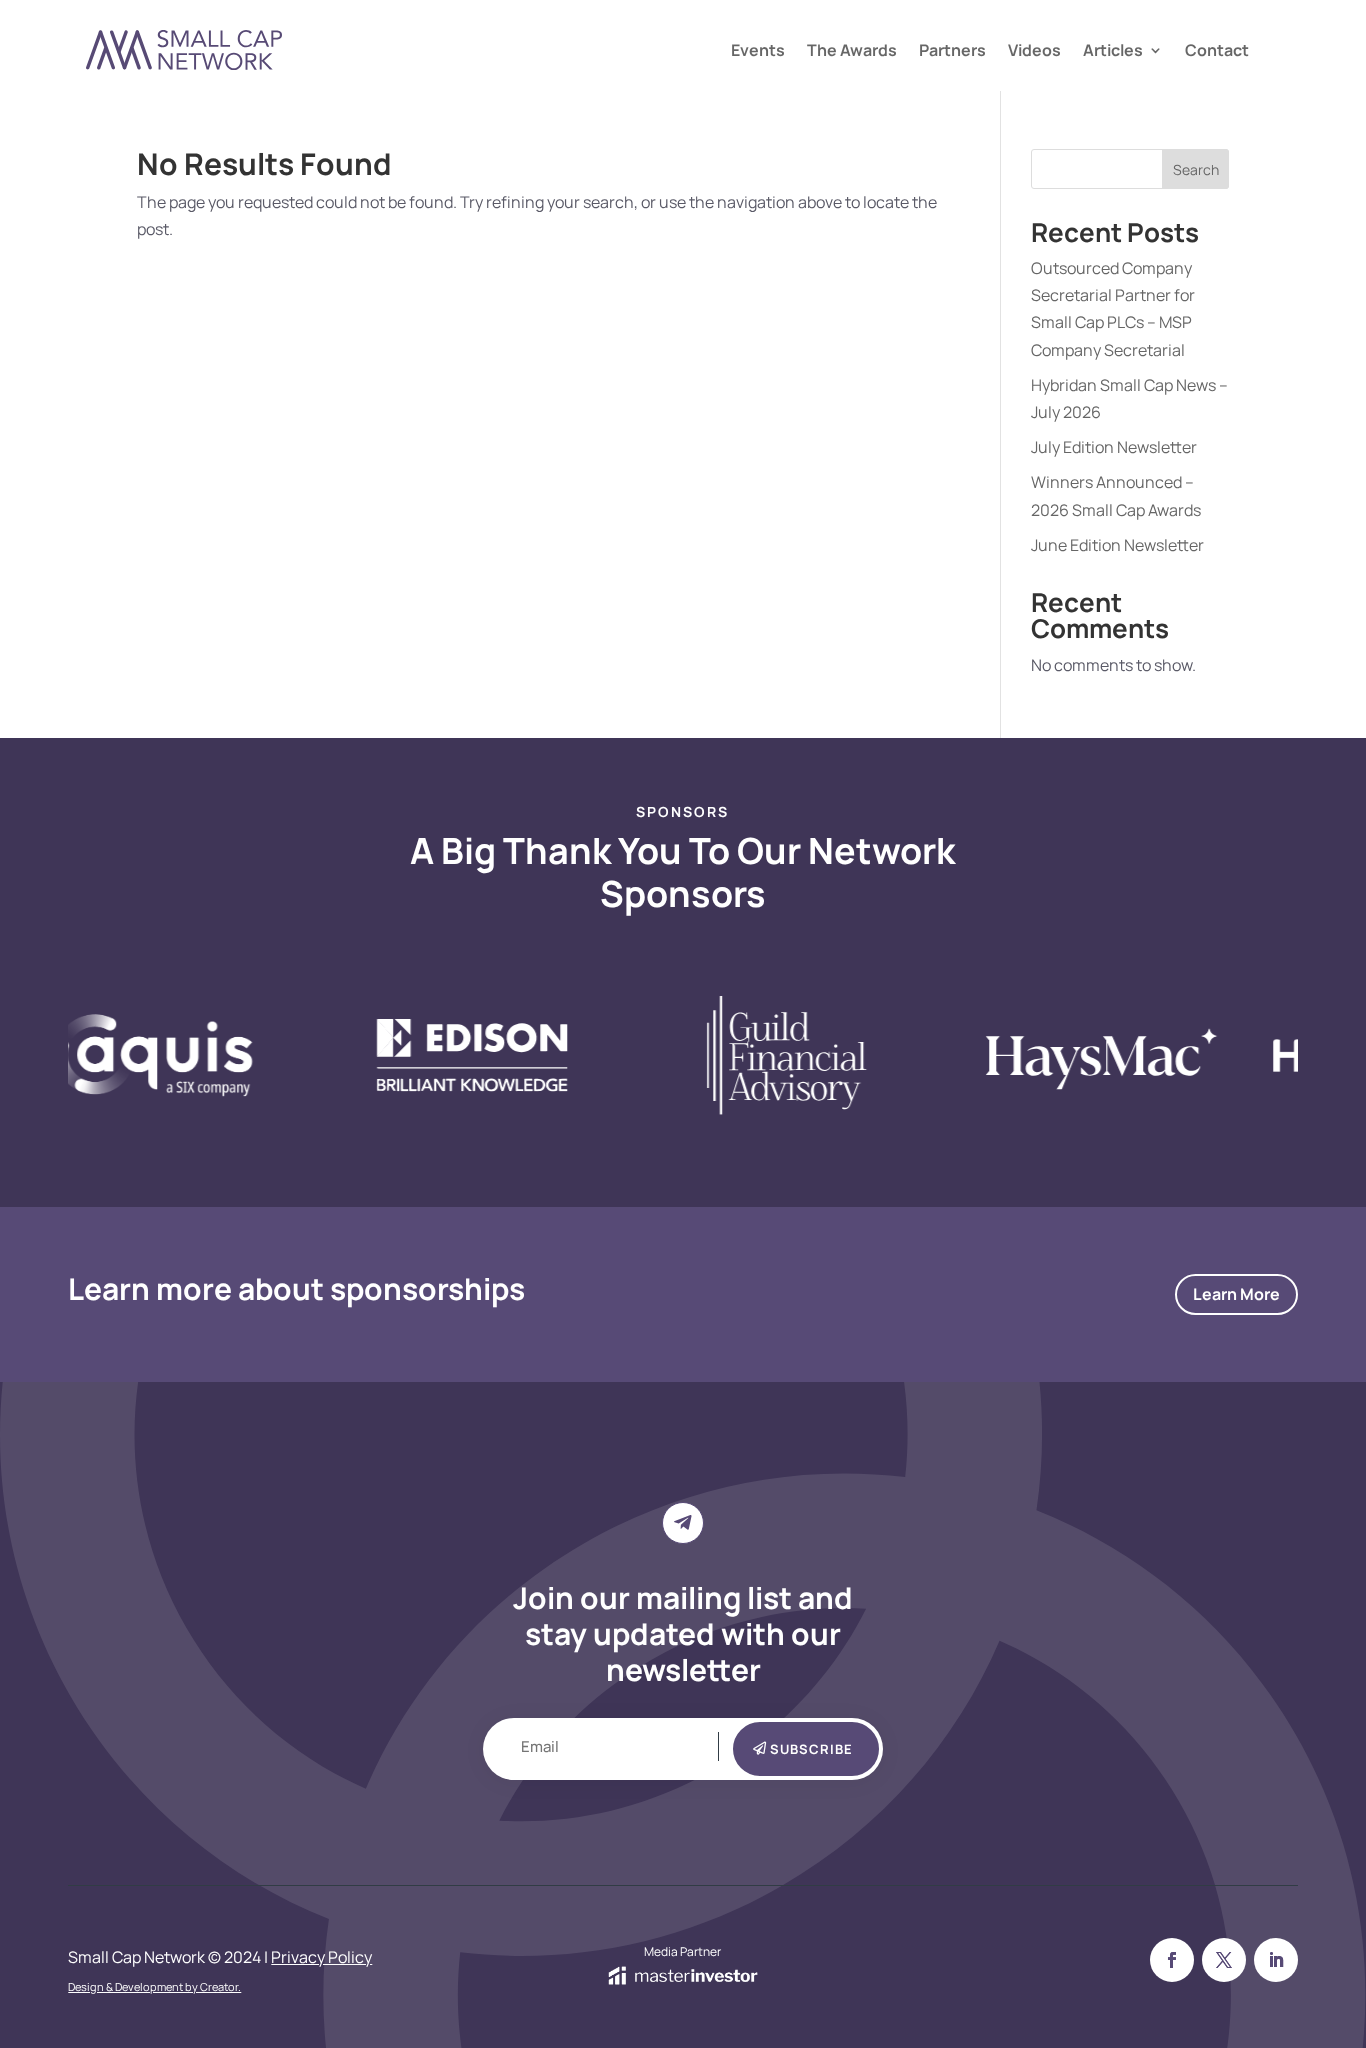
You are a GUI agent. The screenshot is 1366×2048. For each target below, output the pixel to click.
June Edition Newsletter (1117, 545)
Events (758, 52)
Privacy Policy (321, 1957)
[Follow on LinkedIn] (1276, 1960)
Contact (1217, 52)
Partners (952, 52)
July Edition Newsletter (1114, 447)
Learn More (1236, 1294)
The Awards (852, 52)
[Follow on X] (1224, 1960)
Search (1196, 169)
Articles (1113, 52)
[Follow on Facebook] (1172, 1960)
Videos (1034, 52)
